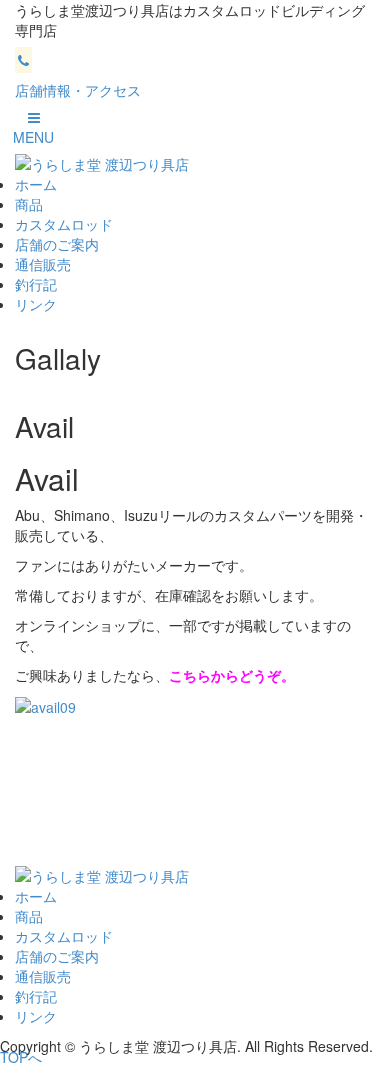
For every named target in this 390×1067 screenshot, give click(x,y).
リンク (36, 304)
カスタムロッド (64, 224)
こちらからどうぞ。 (232, 675)
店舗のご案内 (57, 244)
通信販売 (43, 264)
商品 (29, 204)
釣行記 (36, 284)
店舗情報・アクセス (78, 90)
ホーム (36, 184)
